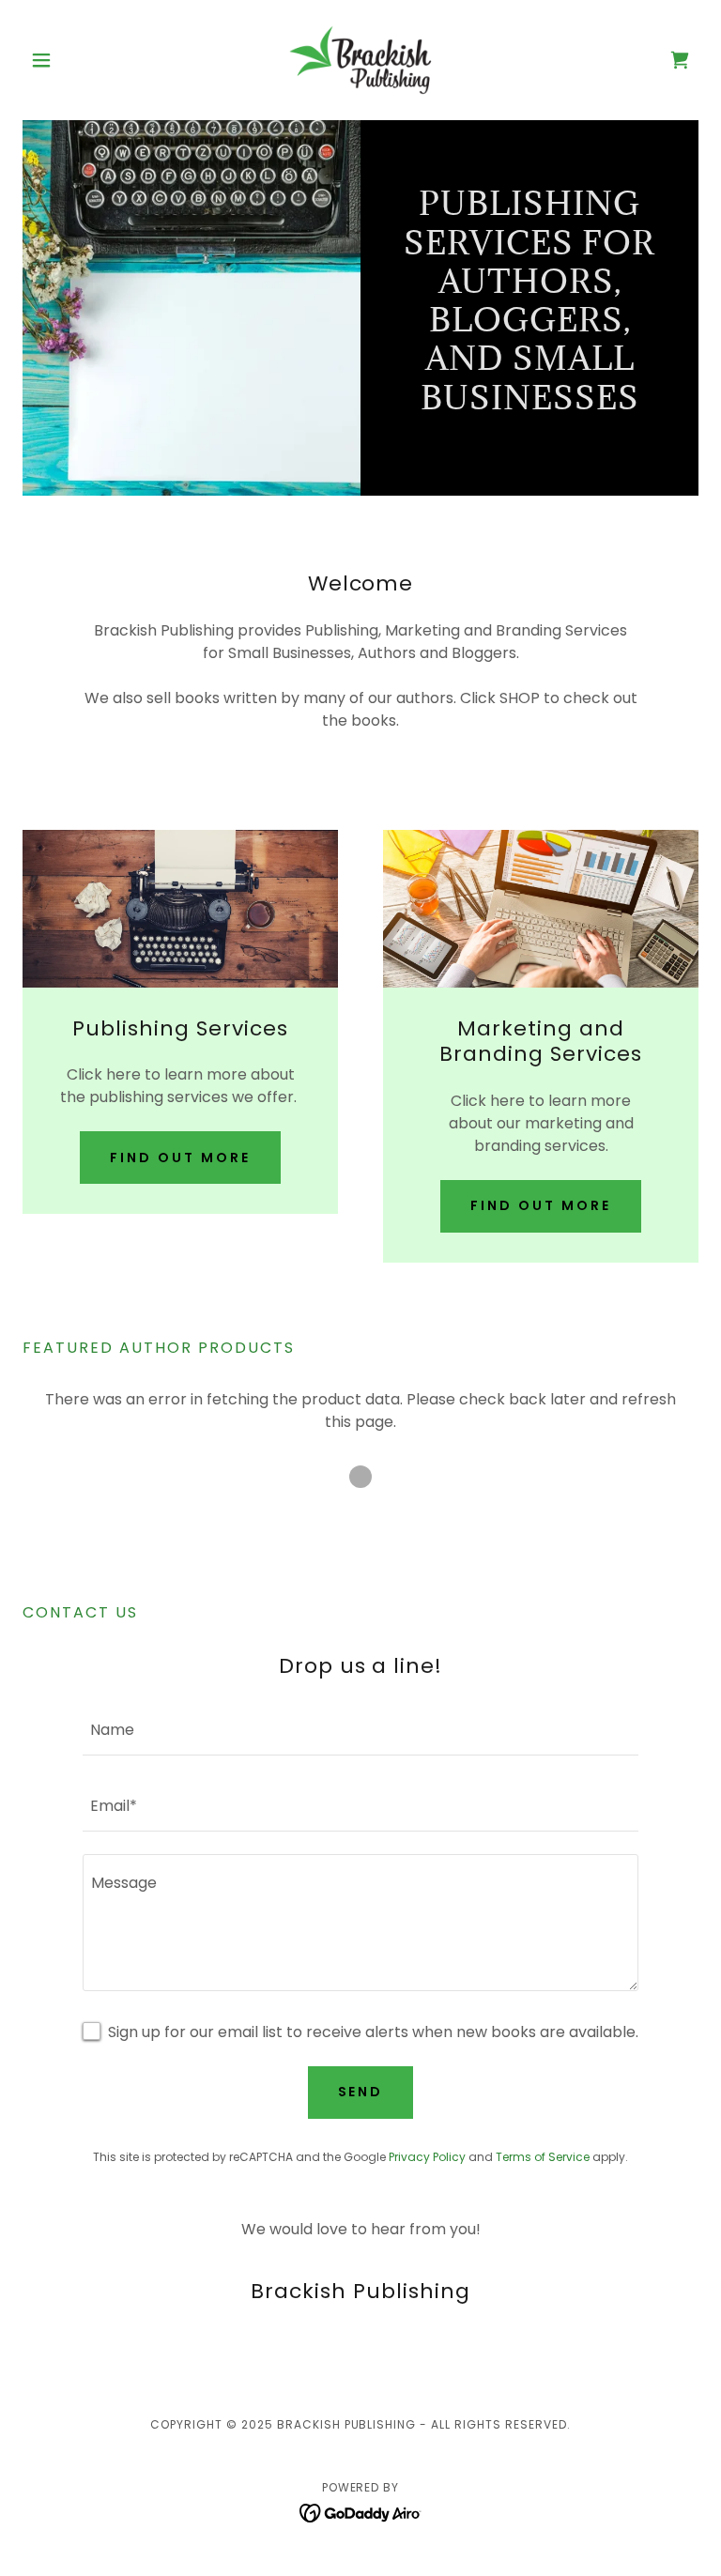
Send (361, 2092)
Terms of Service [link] (543, 2157)
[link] (360, 60)
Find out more (180, 1158)
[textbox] (360, 1729)
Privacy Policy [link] (427, 2157)
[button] (73, 60)
